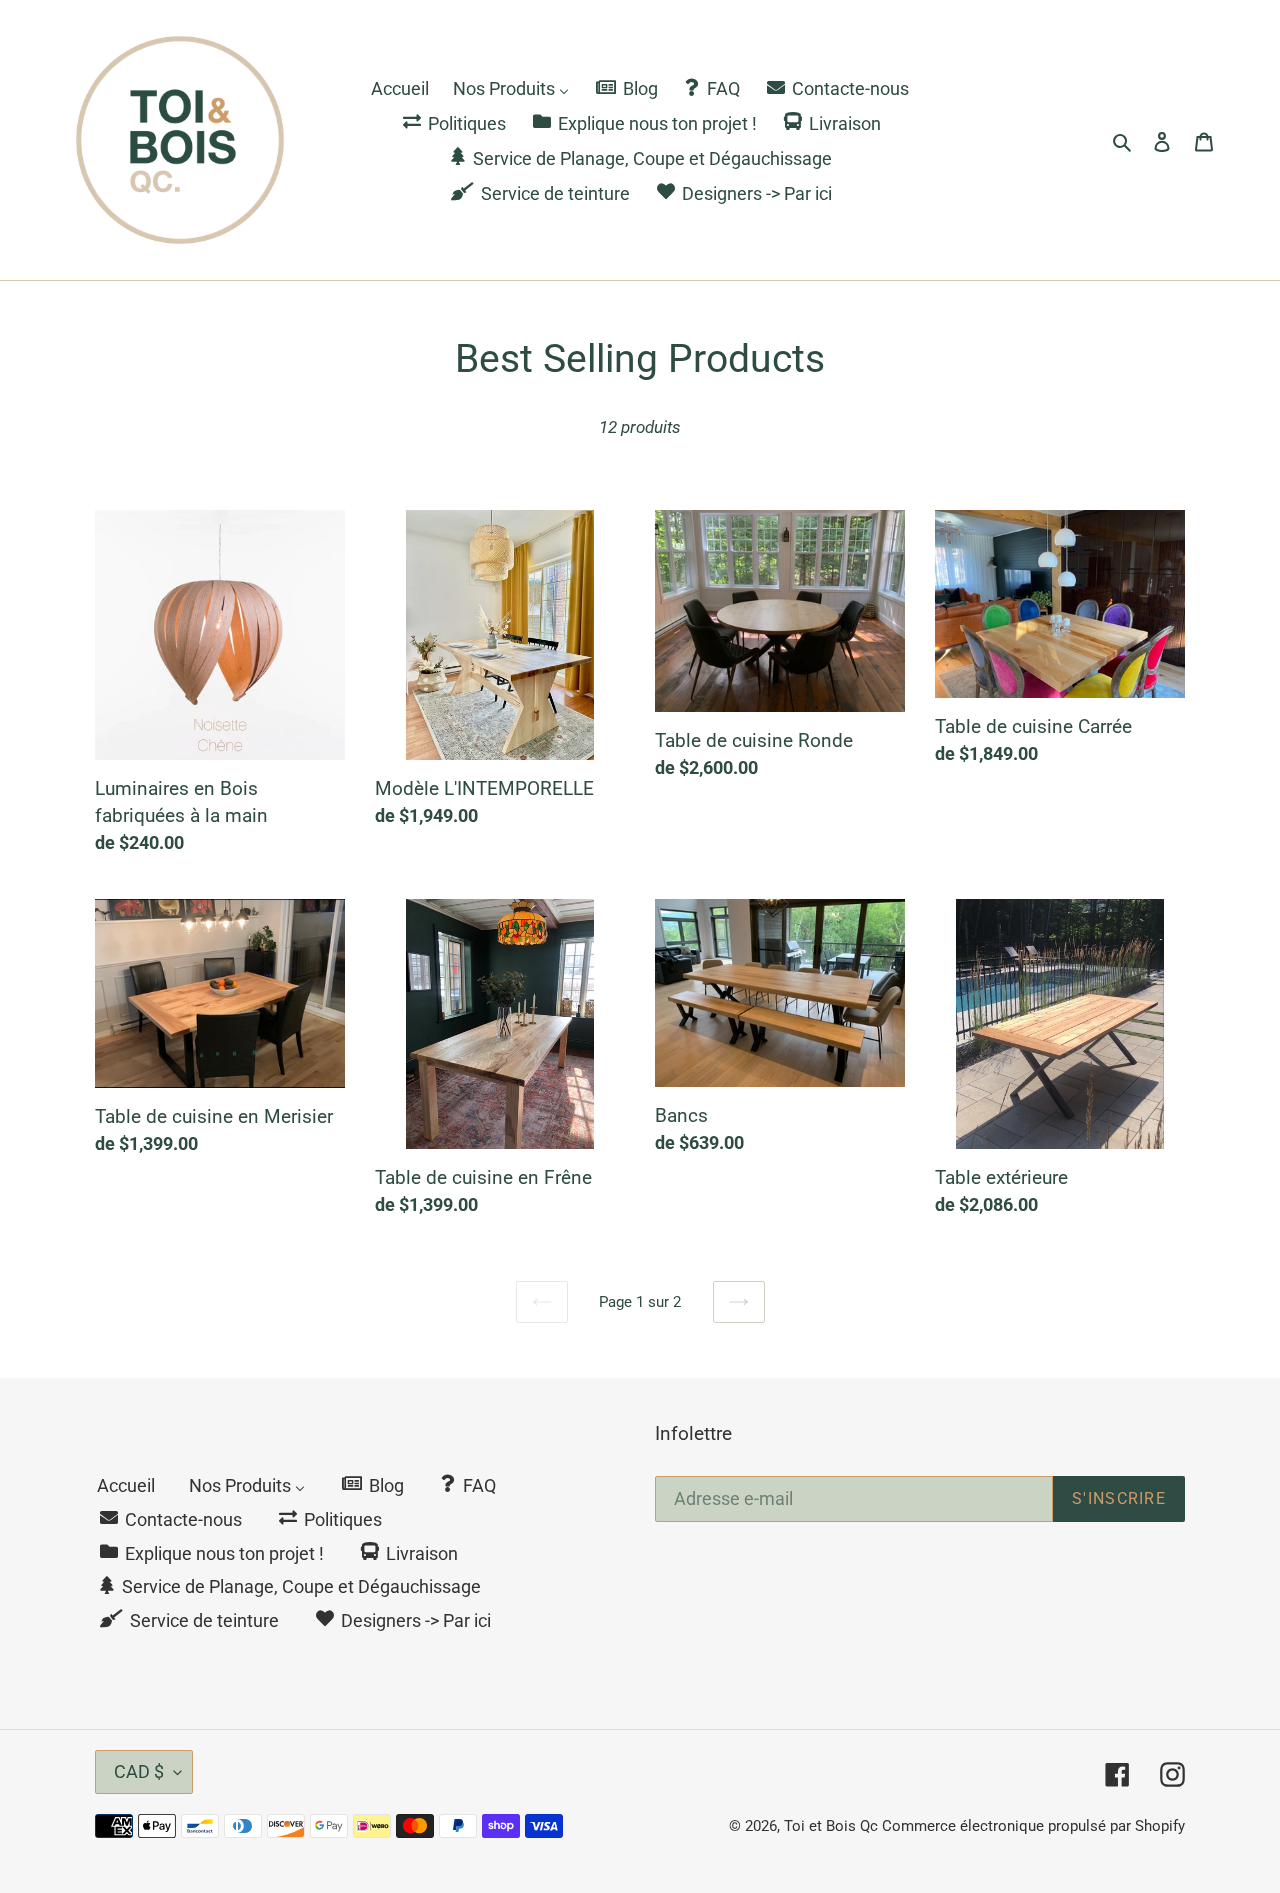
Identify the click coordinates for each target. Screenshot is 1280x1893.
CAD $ (139, 1771)
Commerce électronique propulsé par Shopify (1033, 1826)
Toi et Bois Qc (831, 1826)
